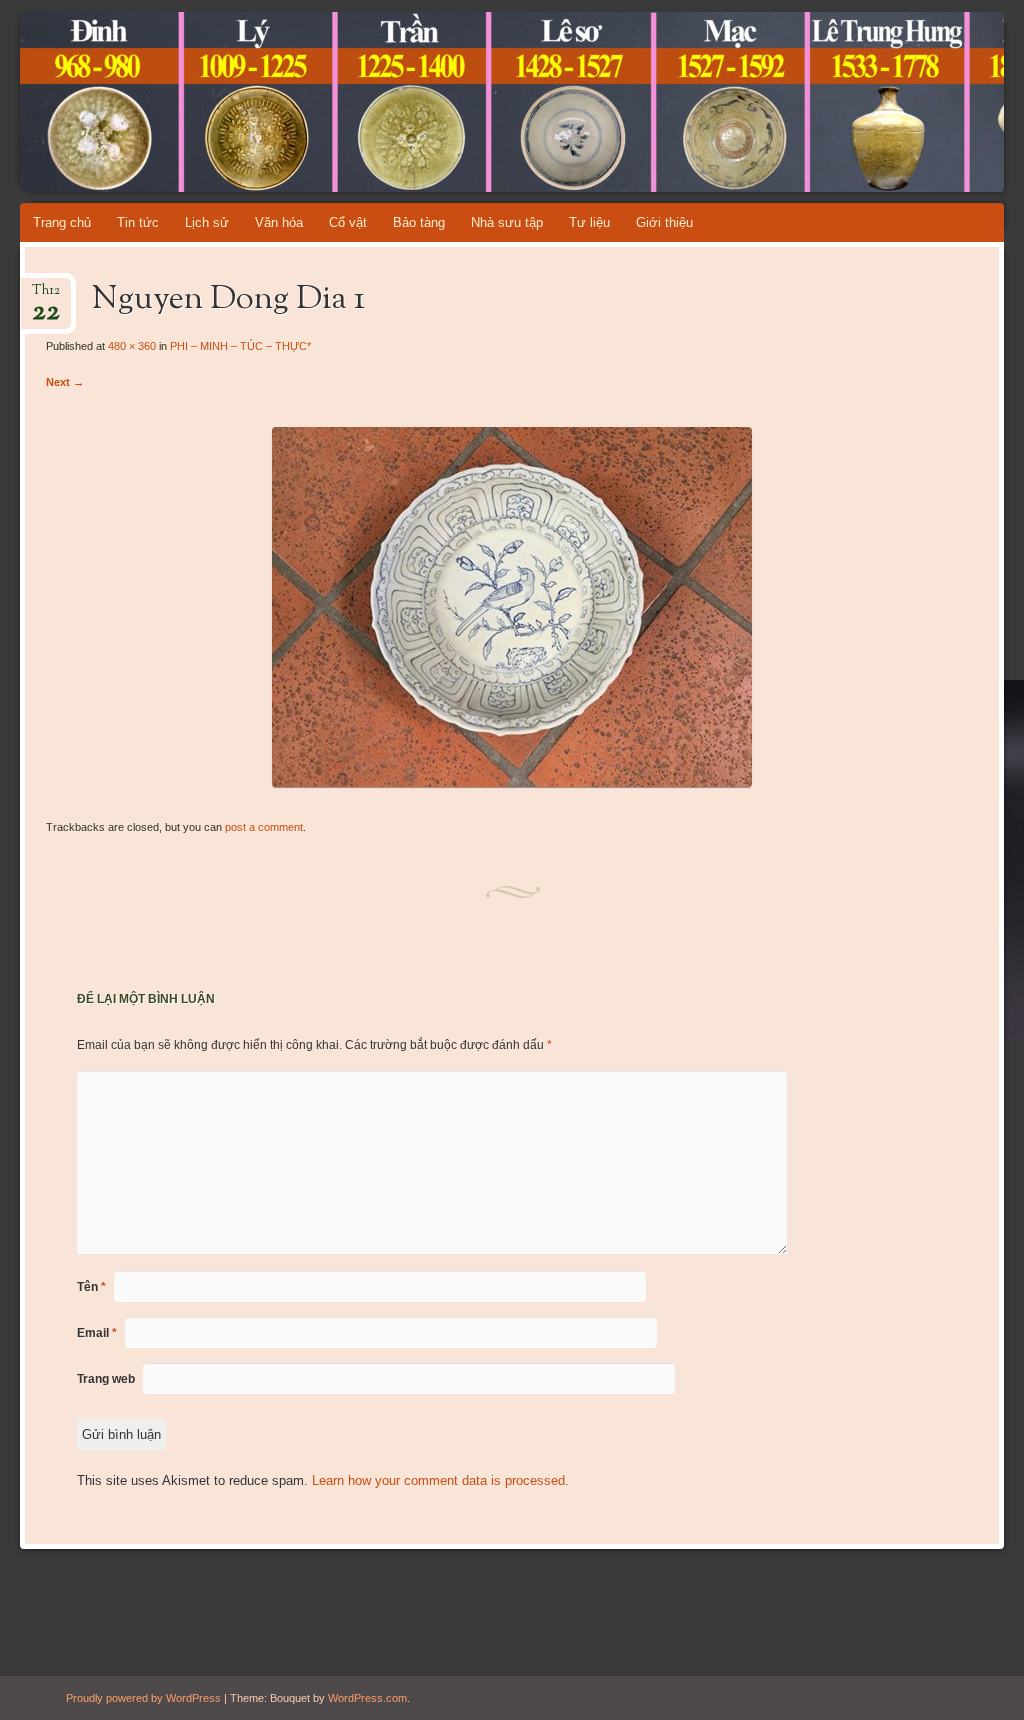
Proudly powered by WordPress (143, 1698)
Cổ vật (348, 222)
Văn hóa (279, 222)
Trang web (106, 1379)
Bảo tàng (419, 222)
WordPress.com (367, 1698)
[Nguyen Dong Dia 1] (512, 782)
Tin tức (138, 222)
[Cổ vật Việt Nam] (429, 102)
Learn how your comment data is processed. (440, 1480)
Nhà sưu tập (507, 222)
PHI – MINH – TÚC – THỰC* (240, 346)
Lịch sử (207, 222)
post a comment (264, 827)
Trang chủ (62, 222)
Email (97, 1333)
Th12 (46, 296)
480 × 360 (132, 346)
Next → (65, 382)
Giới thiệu (664, 222)
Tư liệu (589, 222)
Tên (91, 1287)
